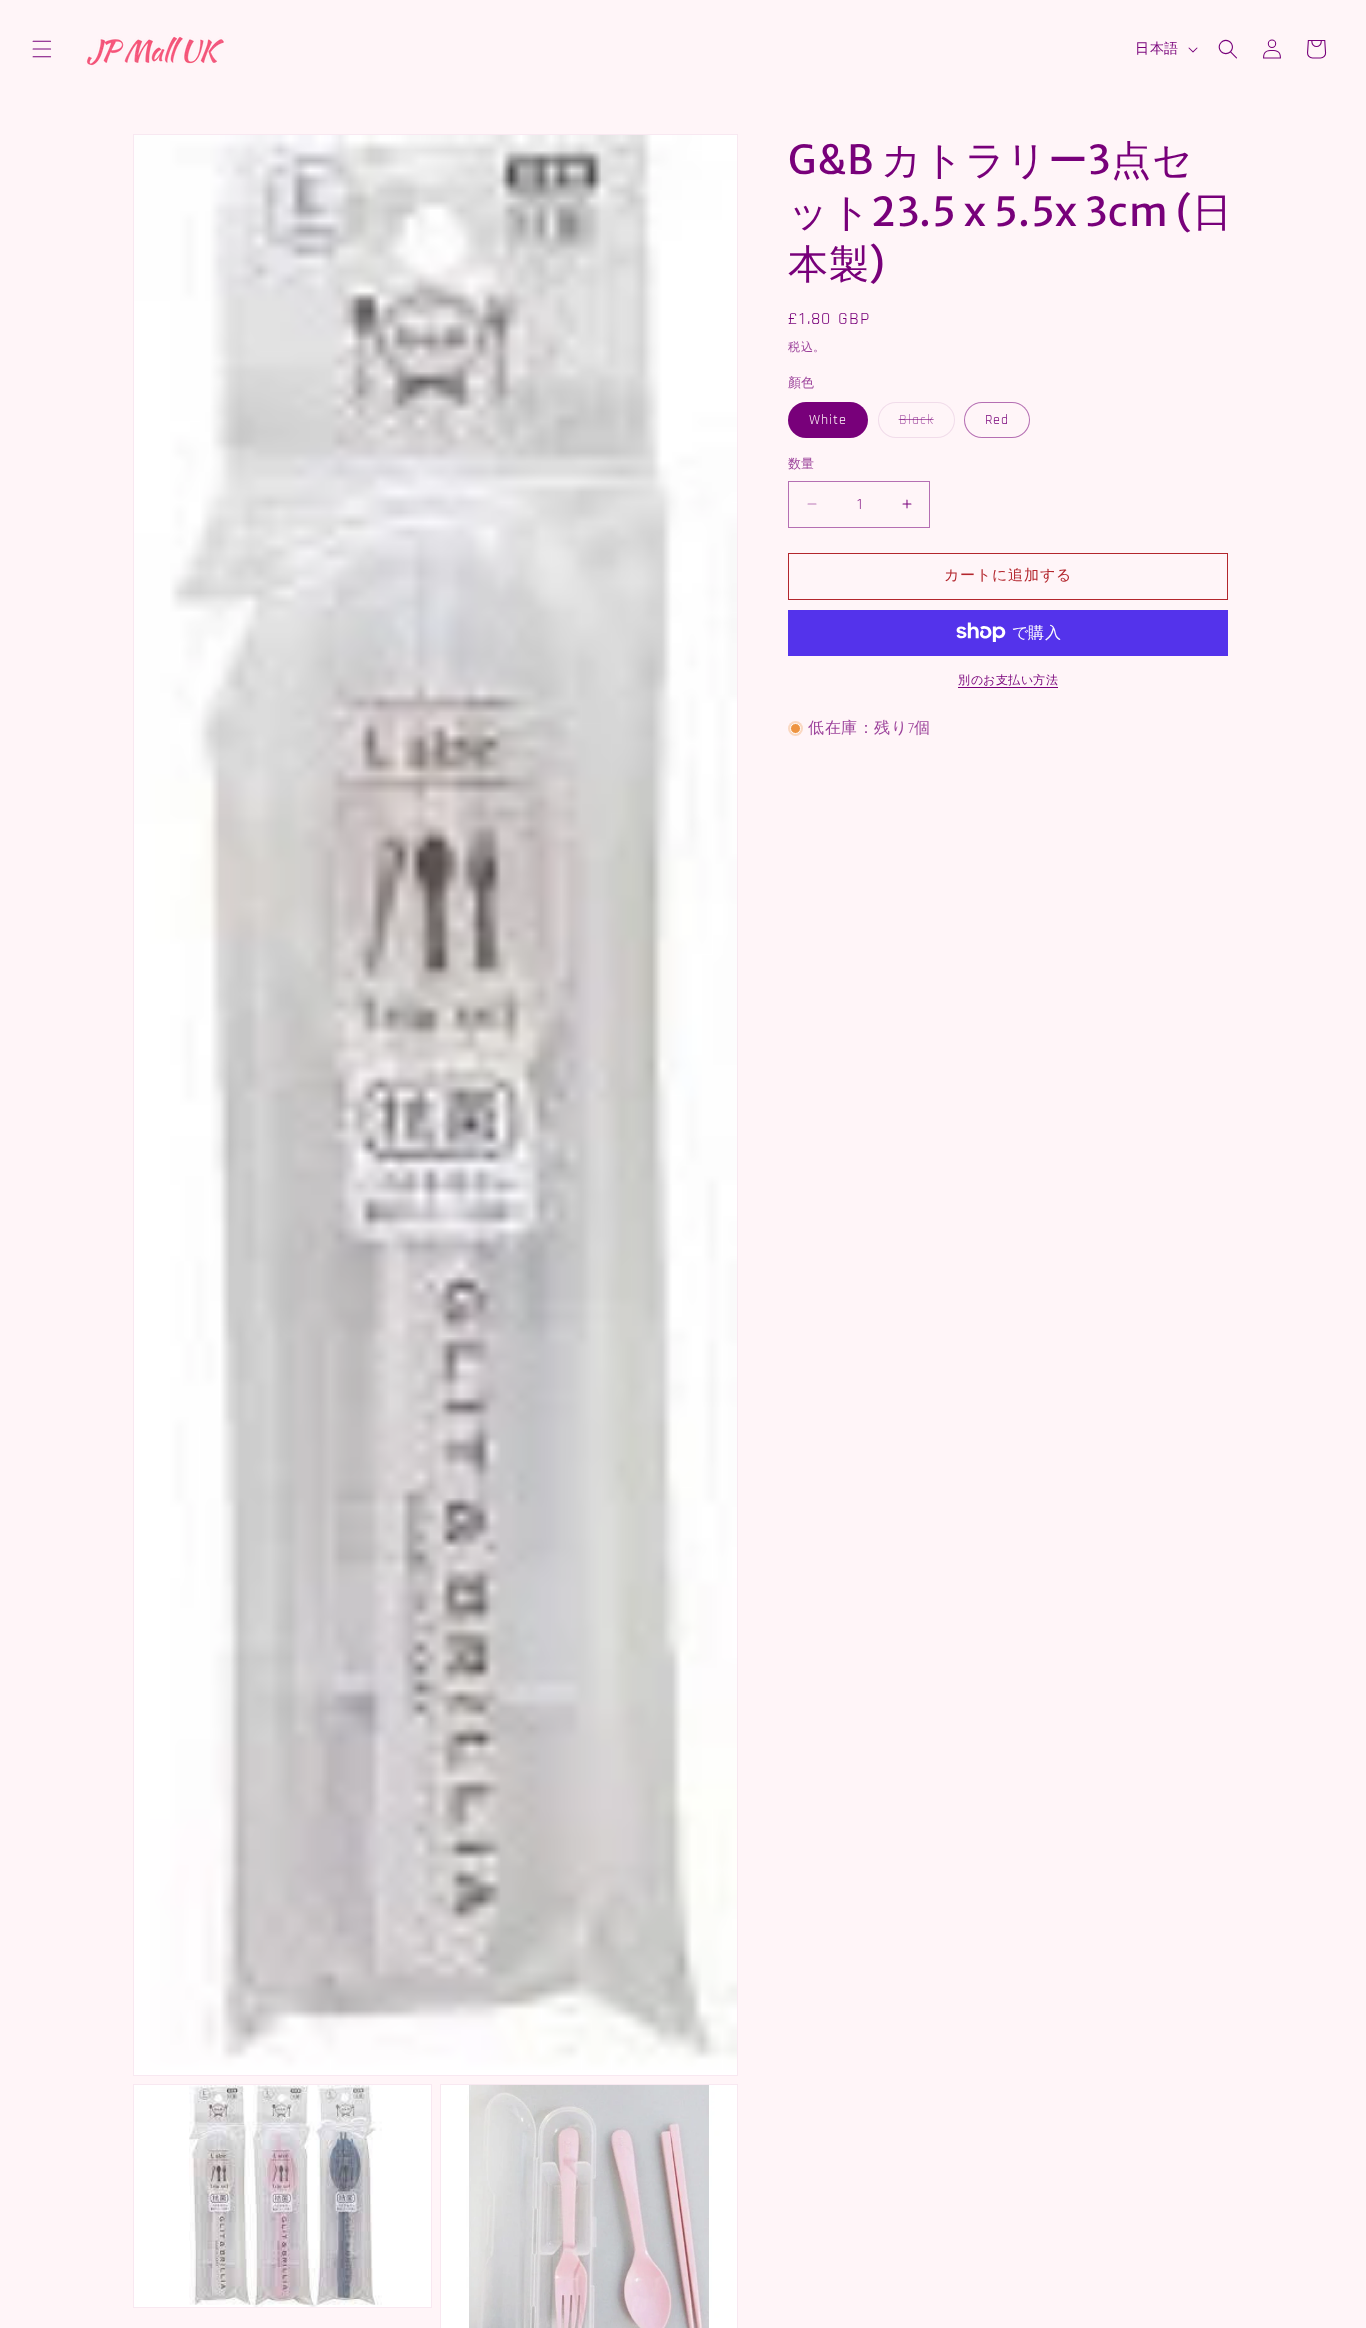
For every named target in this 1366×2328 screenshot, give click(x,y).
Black (923, 424)
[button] (42, 49)
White (828, 420)
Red (997, 420)
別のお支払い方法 (1008, 679)
